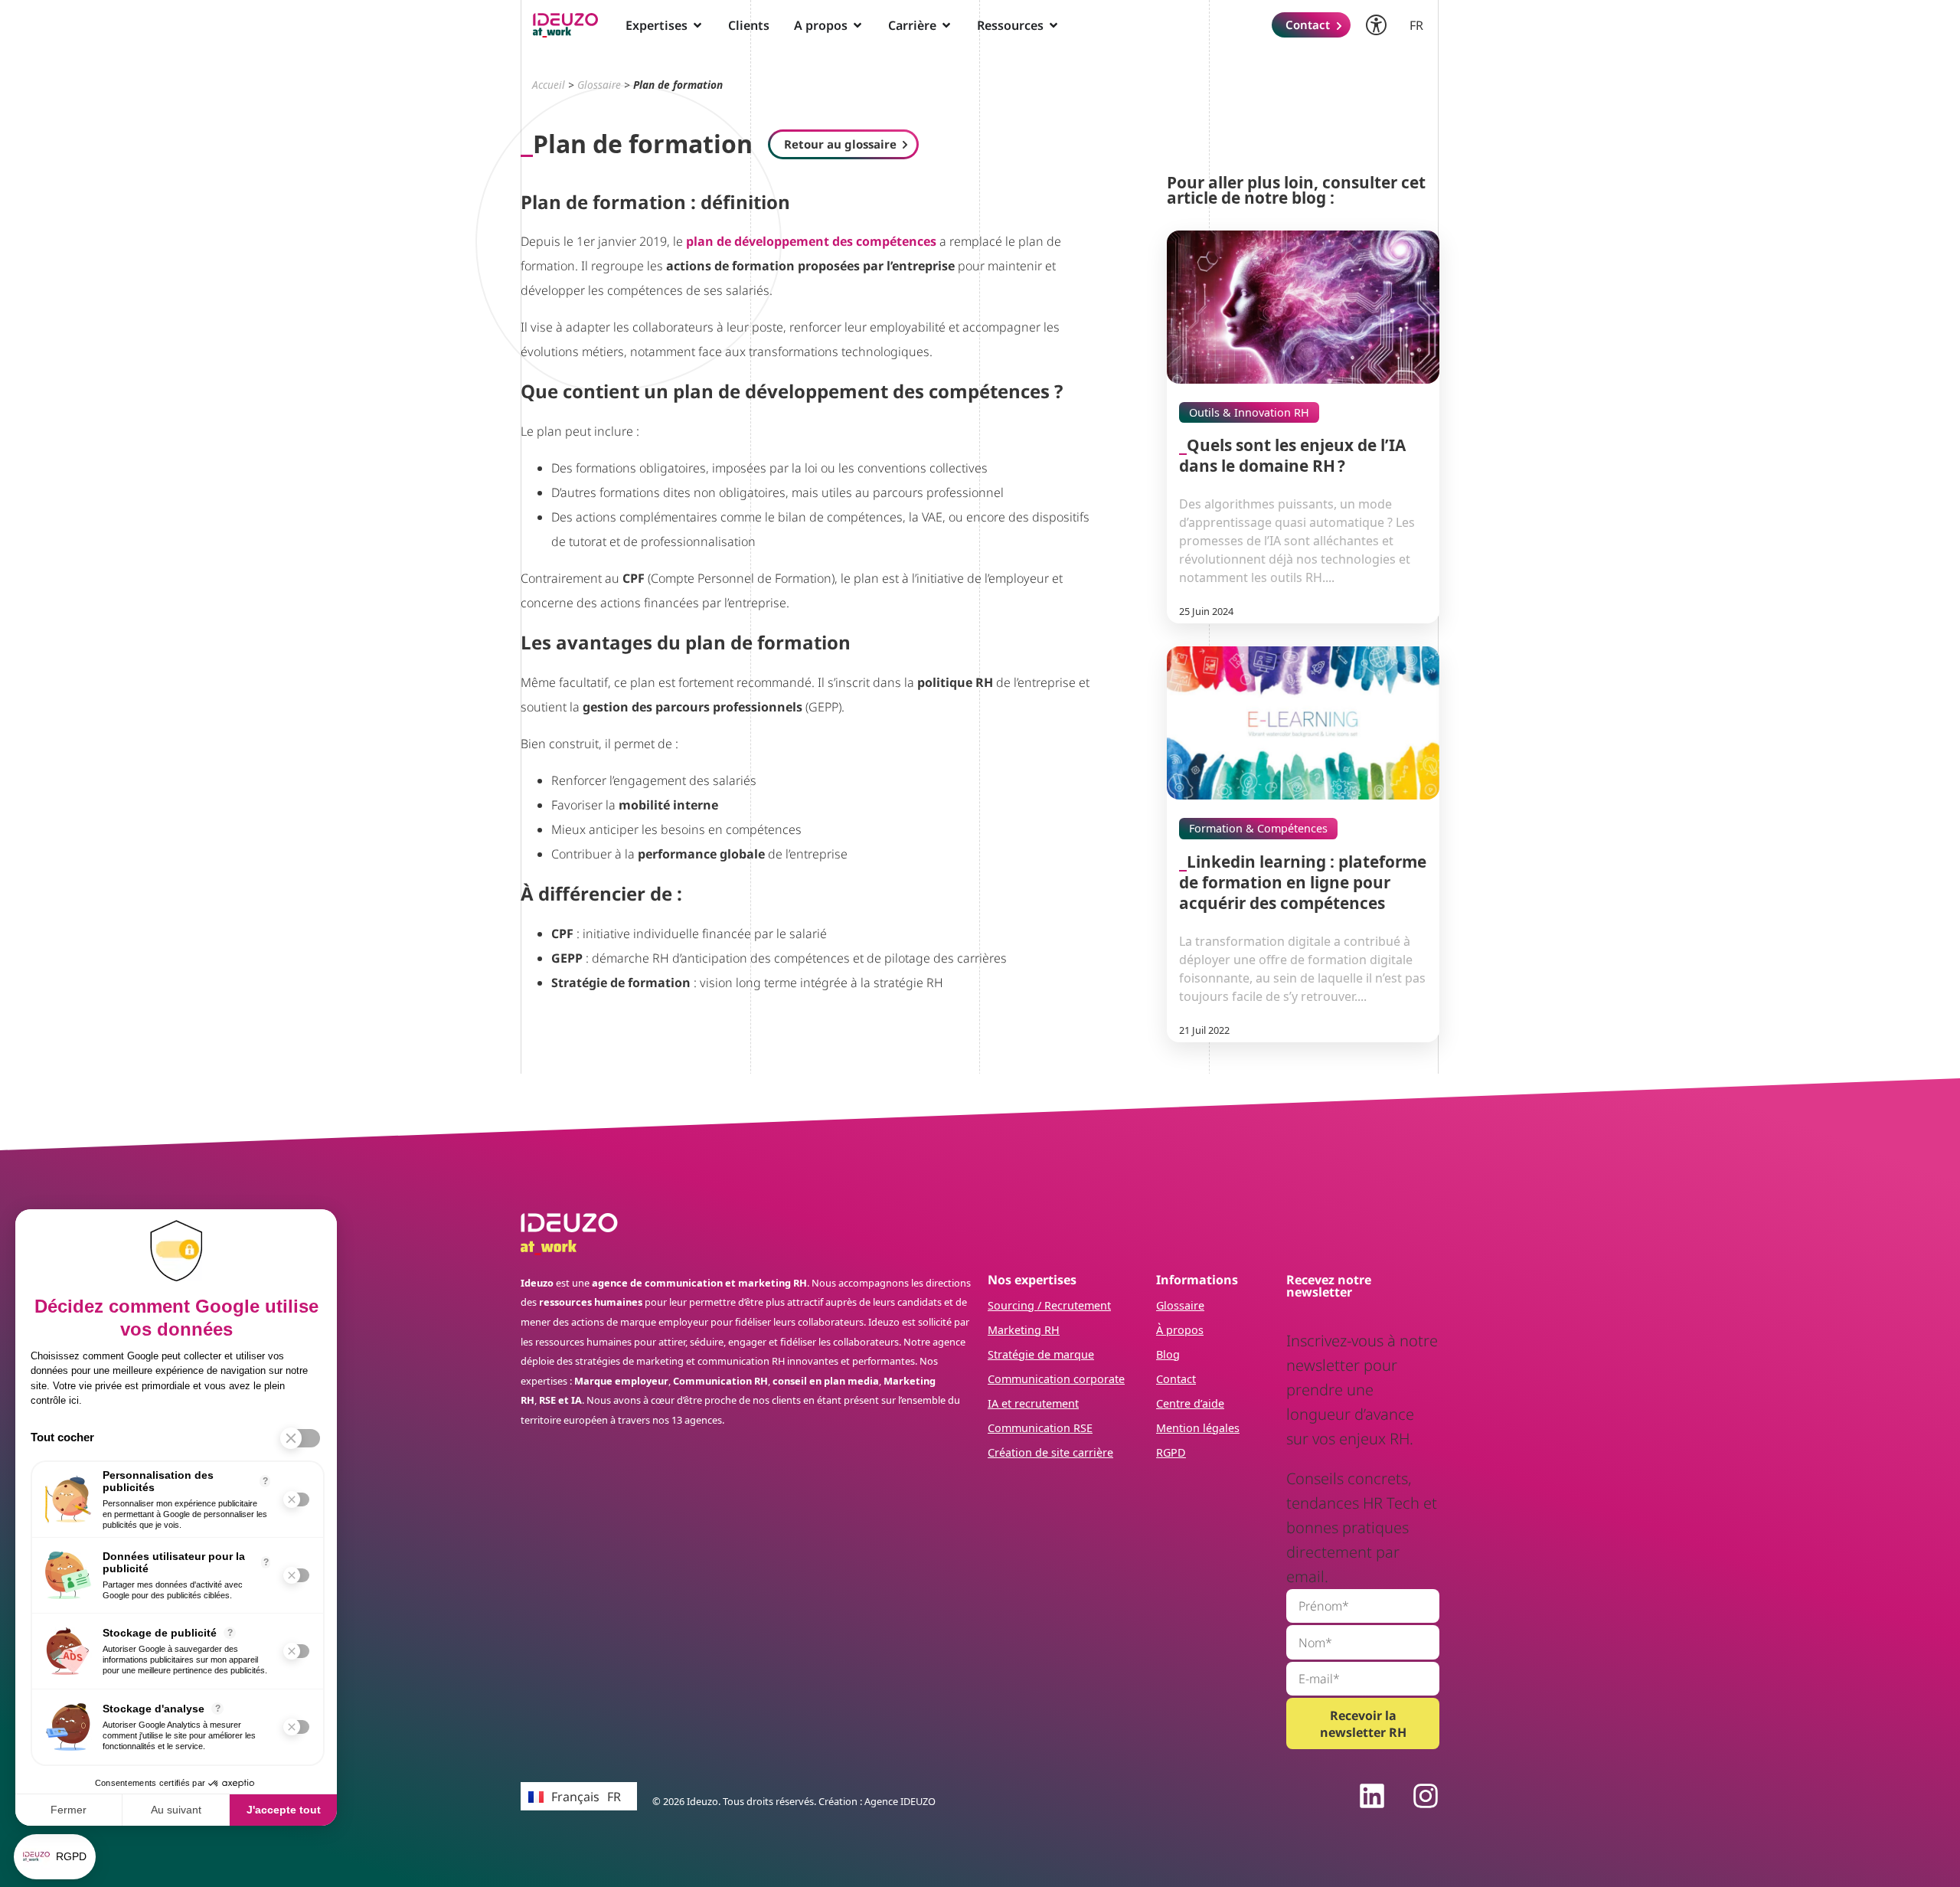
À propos (1180, 1330)
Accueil (549, 85)
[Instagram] (1426, 1796)
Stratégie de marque (1041, 1354)
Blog (1168, 1354)
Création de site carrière (1050, 1452)
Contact (1176, 1379)
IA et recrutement (1033, 1403)
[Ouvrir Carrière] (946, 25)
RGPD (1171, 1452)
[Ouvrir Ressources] (1053, 25)
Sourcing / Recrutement (1049, 1305)
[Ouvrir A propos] (857, 25)
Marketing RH (1024, 1330)
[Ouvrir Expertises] (697, 25)
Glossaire (599, 85)
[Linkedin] (1372, 1796)
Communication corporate (1056, 1379)
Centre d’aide (1190, 1403)
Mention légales (1198, 1428)
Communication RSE (1040, 1428)
